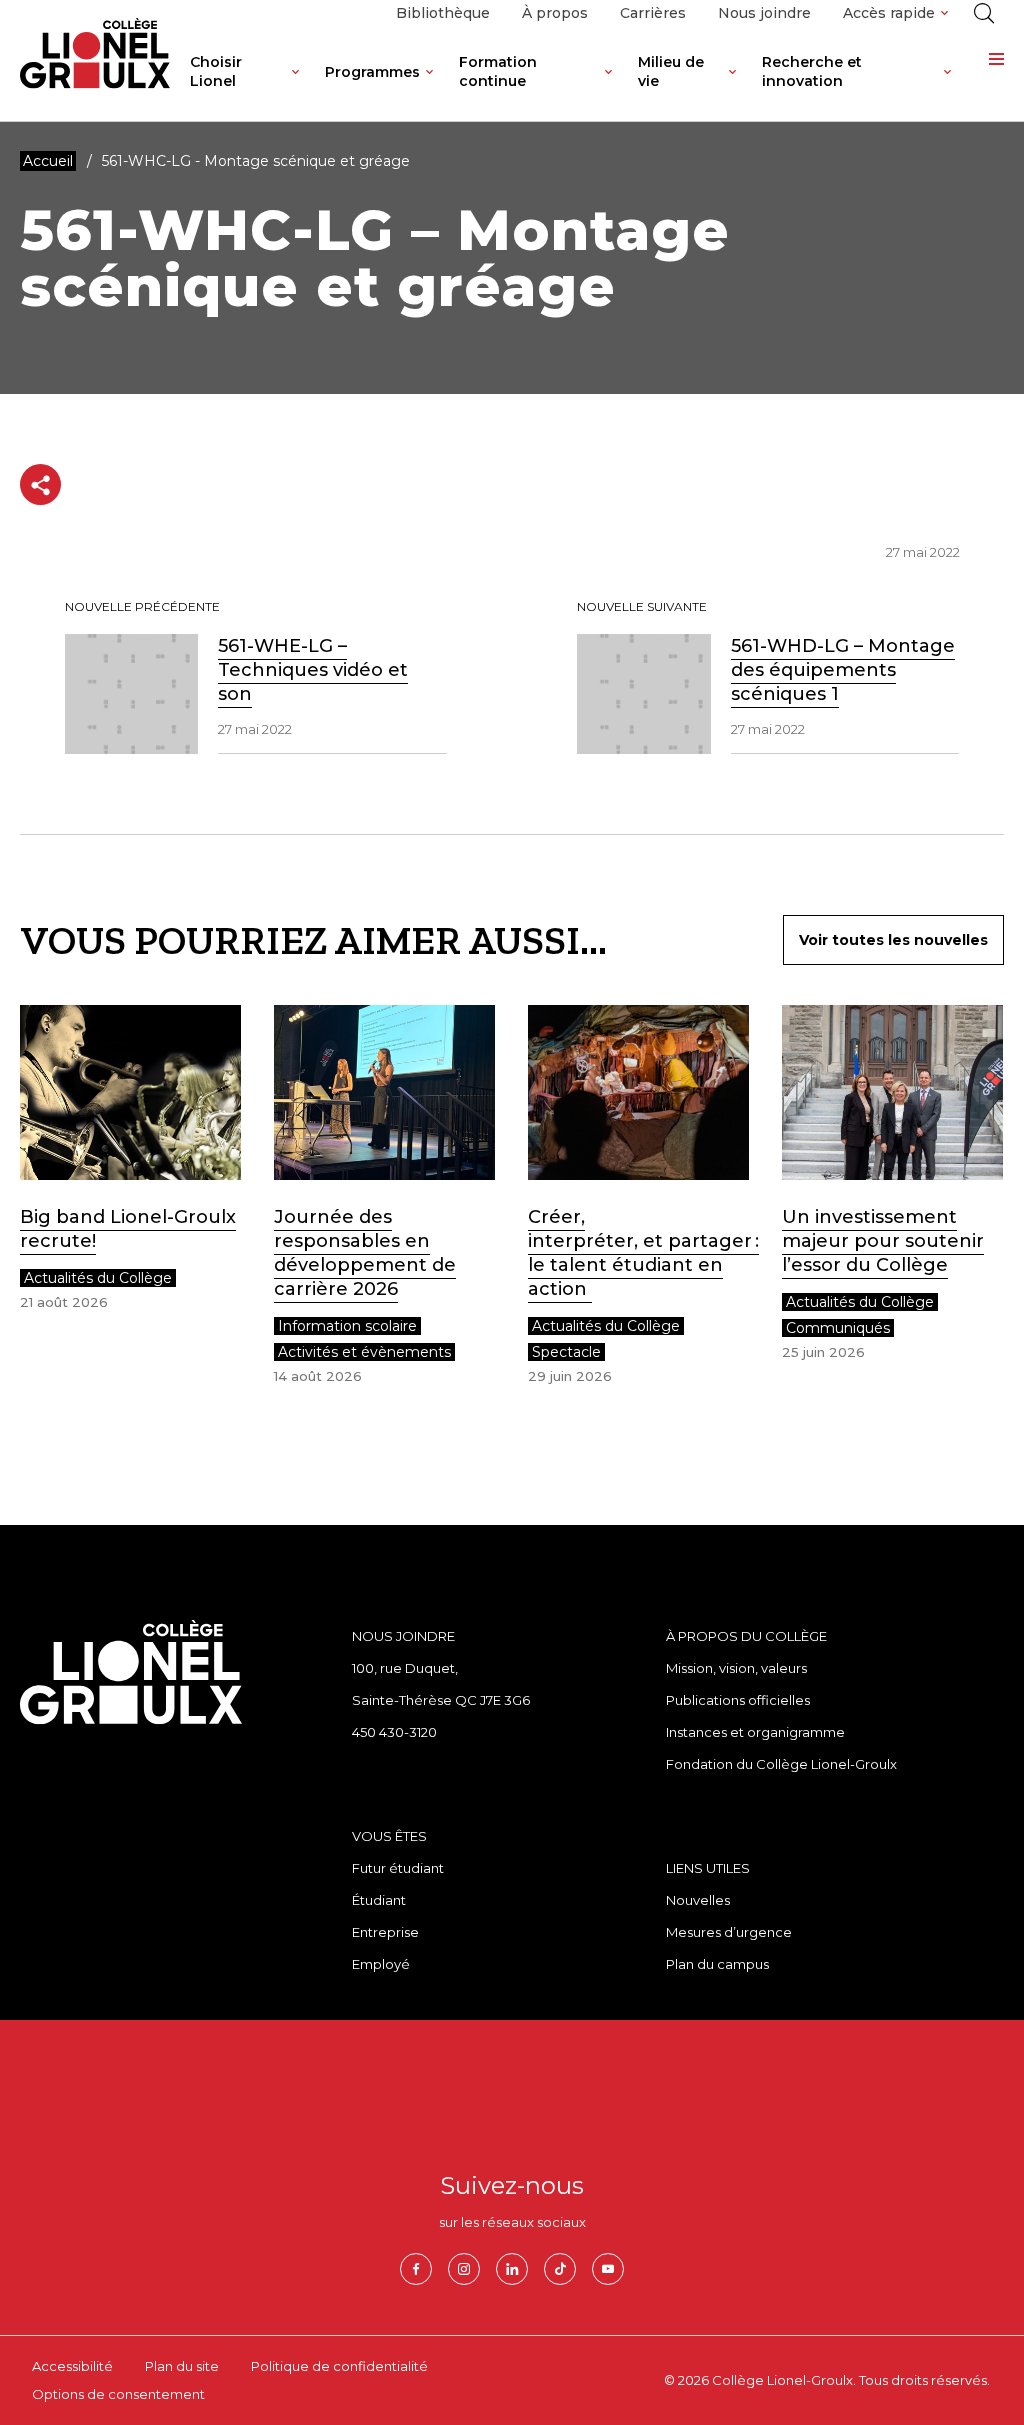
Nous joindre (764, 13)
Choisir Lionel (216, 71)
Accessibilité (72, 2366)
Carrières (653, 13)
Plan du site (182, 2366)
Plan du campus (717, 1964)
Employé (381, 1964)
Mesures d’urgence (729, 1932)
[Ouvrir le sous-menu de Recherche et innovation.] (947, 87)
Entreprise (385, 1932)
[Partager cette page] (40, 484)
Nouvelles (698, 1900)
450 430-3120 (394, 1732)
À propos (555, 13)
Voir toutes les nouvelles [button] (893, 940)
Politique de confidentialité (339, 2366)
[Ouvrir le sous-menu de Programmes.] (429, 87)
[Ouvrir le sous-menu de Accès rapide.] (944, 13)
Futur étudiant (398, 1868)
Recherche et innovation (812, 71)
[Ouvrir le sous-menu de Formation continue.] (608, 87)
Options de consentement (118, 2394)
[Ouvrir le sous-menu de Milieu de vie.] (732, 87)
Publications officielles (738, 1700)
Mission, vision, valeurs (736, 1668)
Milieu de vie (671, 71)
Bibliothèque (443, 13)
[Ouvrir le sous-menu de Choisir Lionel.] (295, 87)
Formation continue (498, 71)
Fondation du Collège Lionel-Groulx (781, 1764)
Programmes (372, 72)
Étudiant (379, 1900)
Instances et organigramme (755, 1732)
